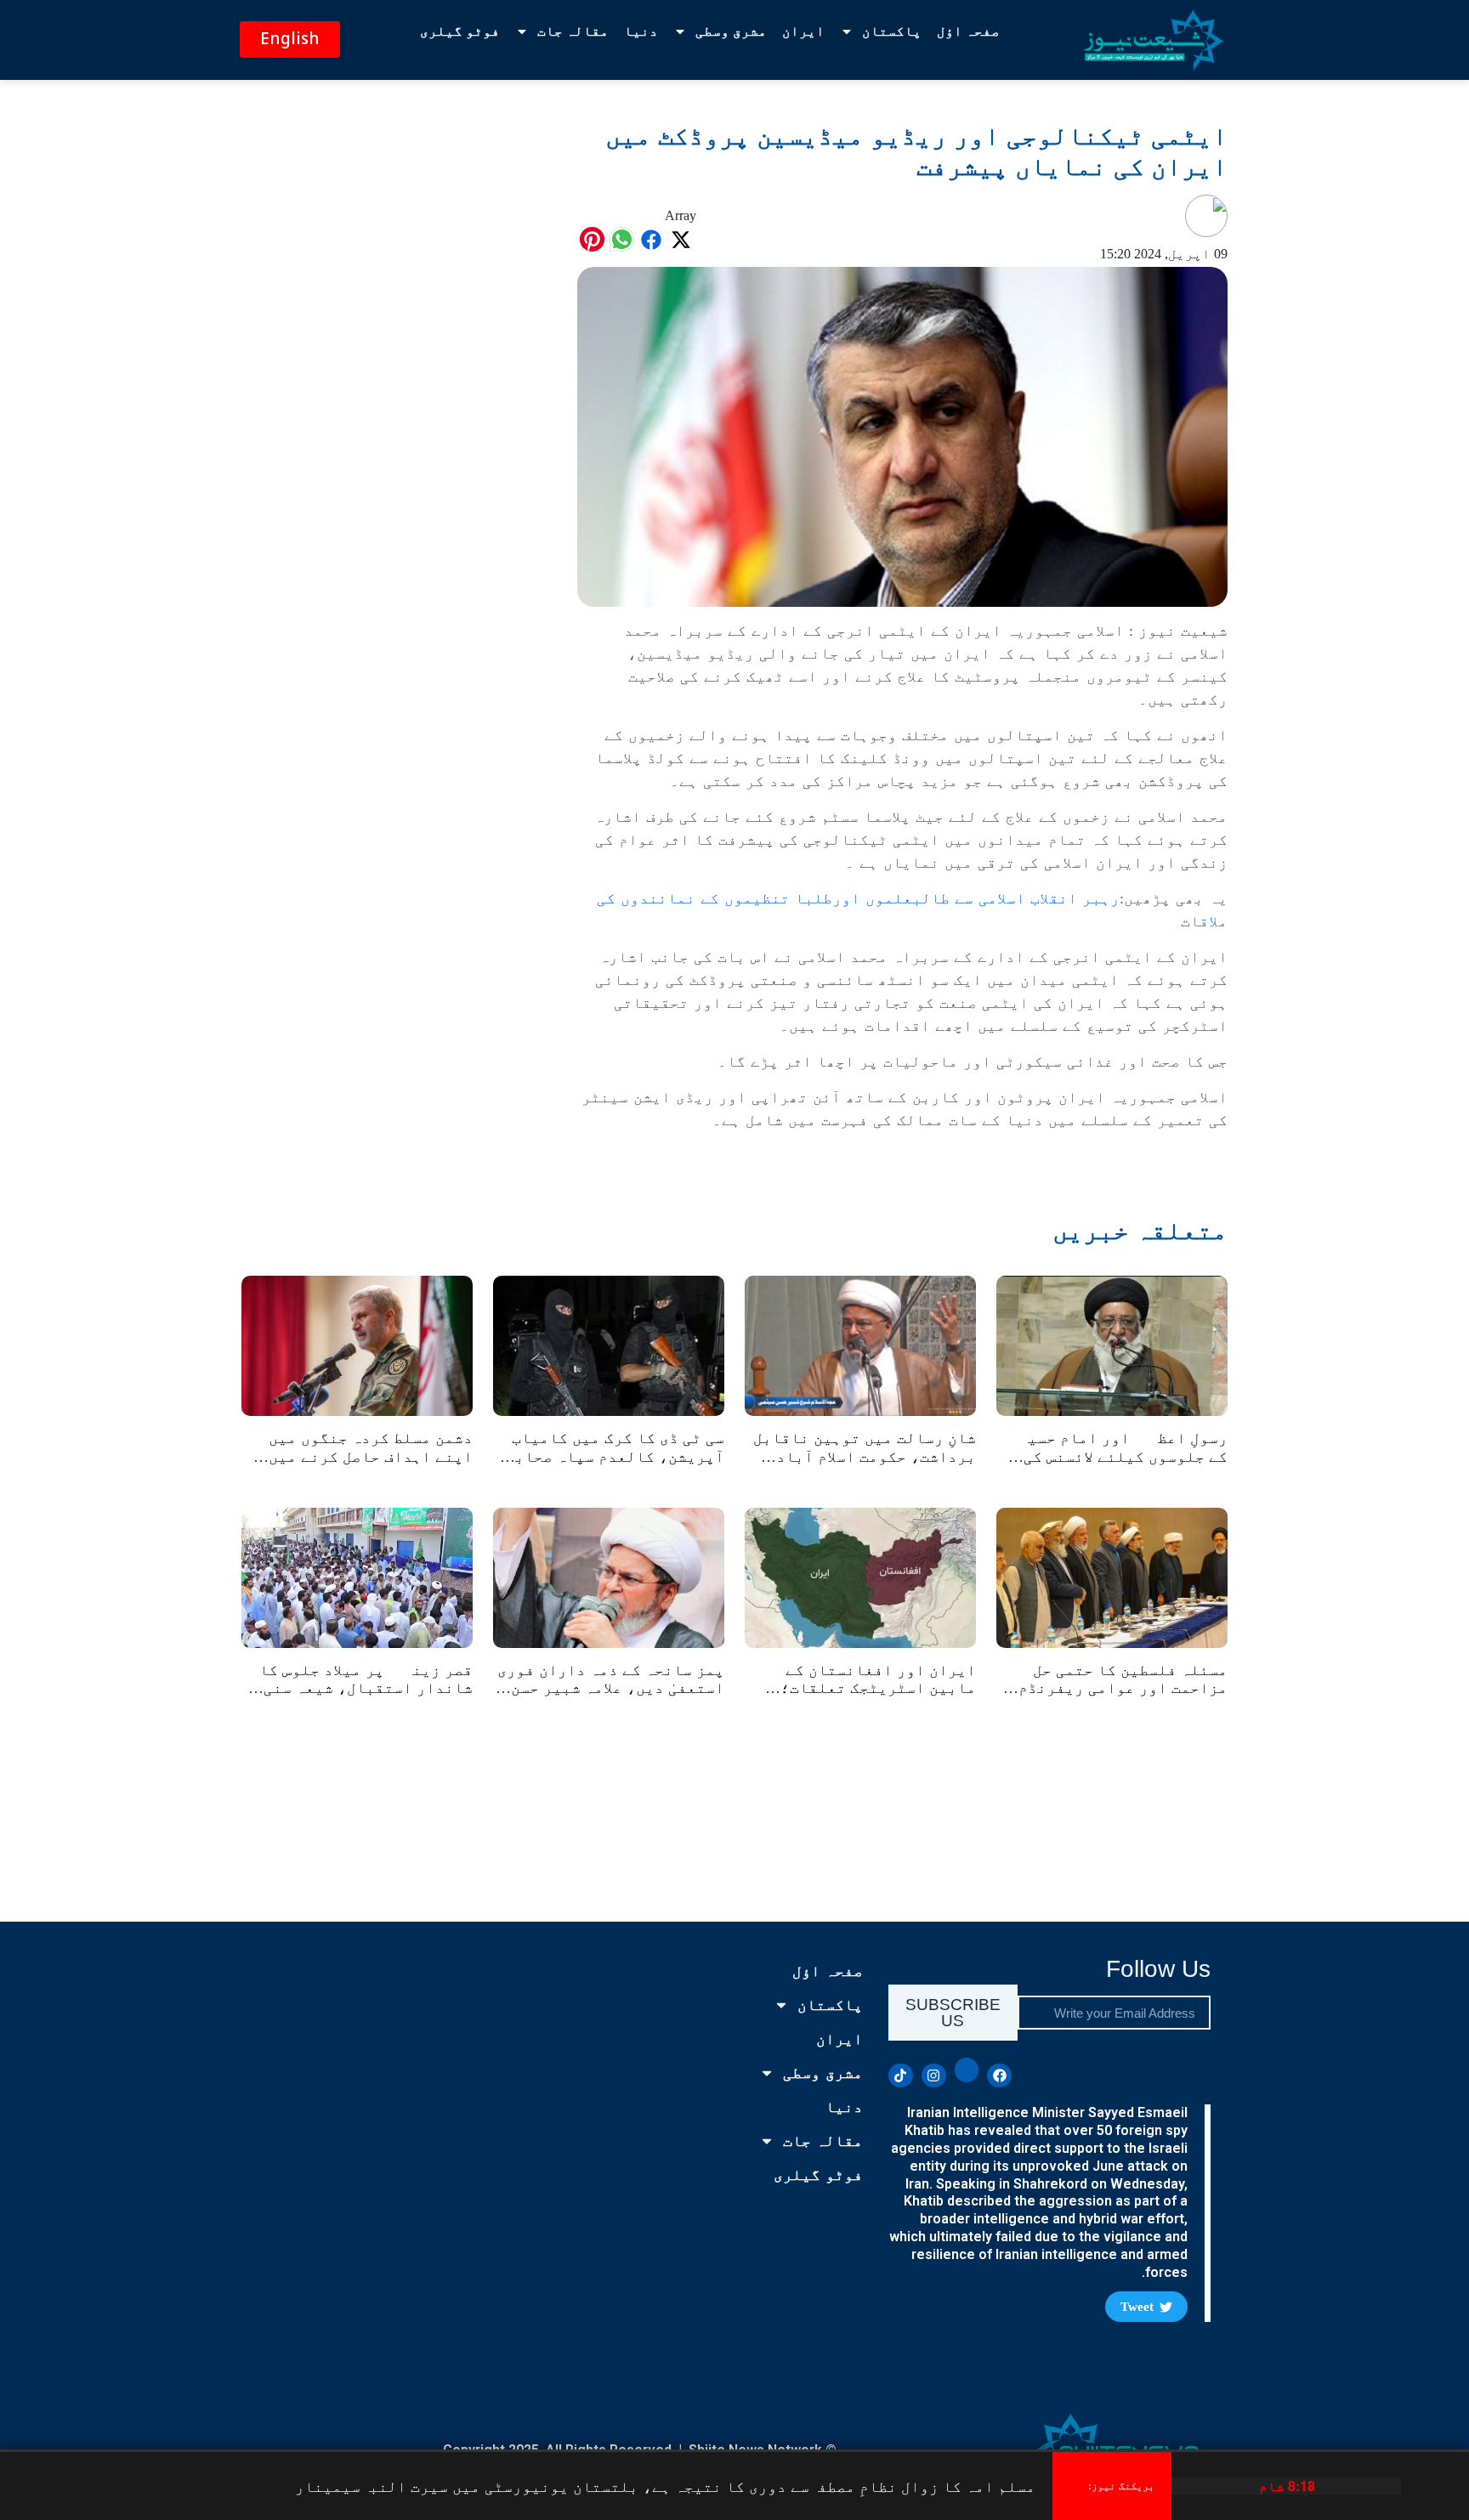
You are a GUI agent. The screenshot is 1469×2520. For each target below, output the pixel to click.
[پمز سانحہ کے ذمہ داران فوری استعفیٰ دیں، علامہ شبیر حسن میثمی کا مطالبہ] (609, 1576)
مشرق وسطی (731, 31)
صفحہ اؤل (968, 31)
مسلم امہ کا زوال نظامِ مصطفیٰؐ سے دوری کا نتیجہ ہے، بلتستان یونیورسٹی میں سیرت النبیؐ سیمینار (665, 2486)
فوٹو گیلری (460, 31)
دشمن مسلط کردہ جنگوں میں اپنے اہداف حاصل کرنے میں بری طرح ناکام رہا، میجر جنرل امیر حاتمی (371, 1466)
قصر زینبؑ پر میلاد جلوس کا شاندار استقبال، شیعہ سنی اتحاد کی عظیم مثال (366, 1688)
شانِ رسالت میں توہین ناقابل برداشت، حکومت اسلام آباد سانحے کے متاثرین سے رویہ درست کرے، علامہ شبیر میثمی (865, 1466)
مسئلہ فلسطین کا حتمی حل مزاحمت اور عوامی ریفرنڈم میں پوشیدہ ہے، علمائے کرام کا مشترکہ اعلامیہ (1116, 1698)
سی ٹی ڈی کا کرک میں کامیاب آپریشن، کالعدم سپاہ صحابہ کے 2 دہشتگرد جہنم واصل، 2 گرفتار (615, 1466)
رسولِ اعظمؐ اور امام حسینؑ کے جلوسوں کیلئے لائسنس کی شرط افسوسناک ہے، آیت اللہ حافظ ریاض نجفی (1116, 1466)
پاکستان (892, 31)
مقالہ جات (573, 31)
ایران (803, 31)
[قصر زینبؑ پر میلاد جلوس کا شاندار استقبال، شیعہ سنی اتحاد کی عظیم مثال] (357, 1576)
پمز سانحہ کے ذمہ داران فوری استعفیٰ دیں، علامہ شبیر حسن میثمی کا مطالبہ (611, 1688)
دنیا (641, 31)
